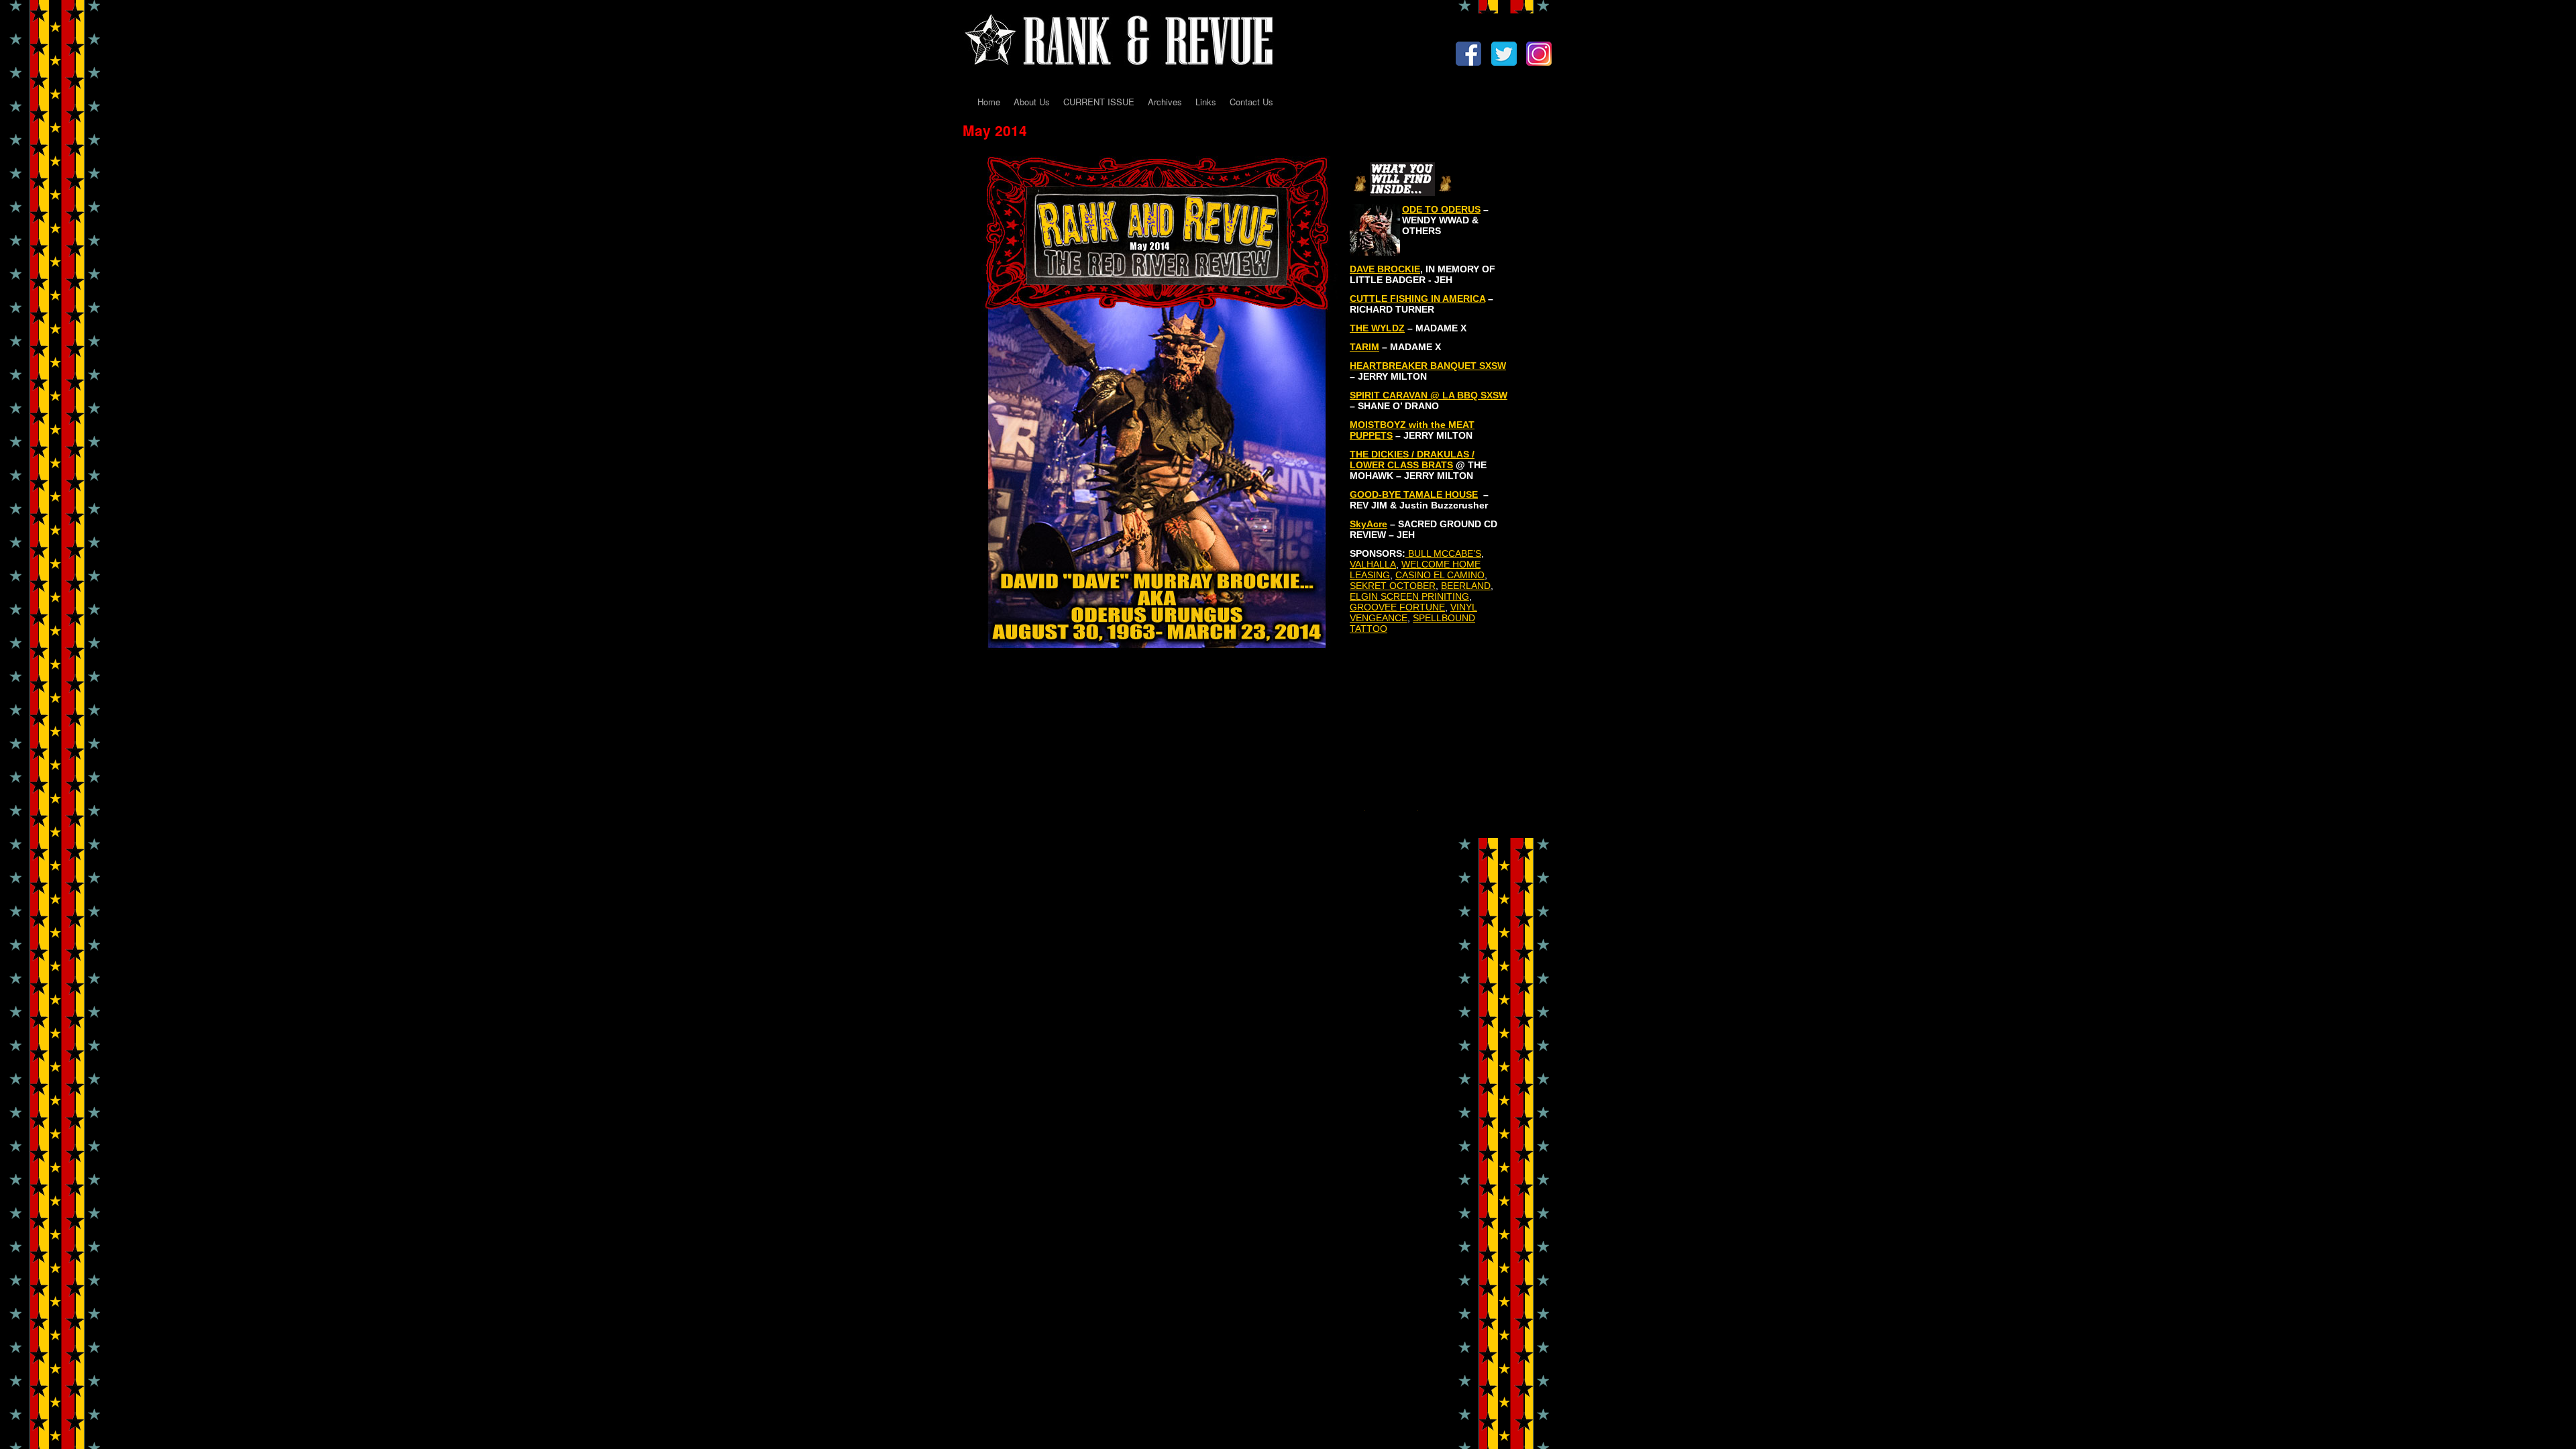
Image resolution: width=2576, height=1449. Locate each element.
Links (1206, 102)
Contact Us (1251, 102)
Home (989, 102)
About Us (1032, 102)
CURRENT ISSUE (1099, 102)
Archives (1165, 102)
